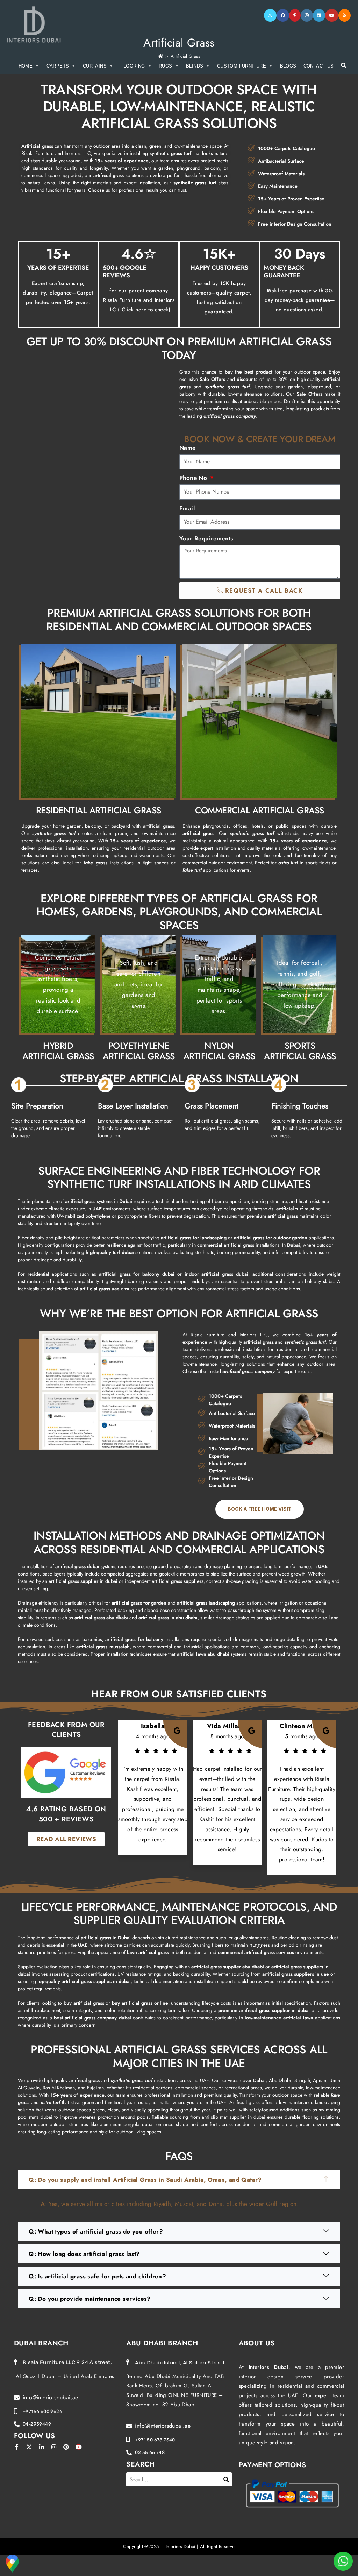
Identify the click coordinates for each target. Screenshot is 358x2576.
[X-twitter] (29, 2447)
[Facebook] (283, 15)
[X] (270, 15)
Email (187, 508)
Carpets (58, 66)
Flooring (133, 66)
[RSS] (345, 15)
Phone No (194, 478)
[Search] (227, 2479)
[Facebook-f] (17, 2447)
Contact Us (319, 66)
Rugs (166, 66)
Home (26, 66)
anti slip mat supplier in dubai (234, 2117)
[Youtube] (332, 15)
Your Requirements (206, 538)
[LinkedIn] (319, 15)
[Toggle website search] (344, 66)
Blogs (288, 66)
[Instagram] (307, 15)
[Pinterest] (295, 15)
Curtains (95, 66)
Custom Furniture (242, 66)
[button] (179, 2180)
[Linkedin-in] (42, 2447)
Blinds (195, 66)
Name (188, 448)
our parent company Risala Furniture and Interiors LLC (139, 300)
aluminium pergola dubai (127, 2124)
